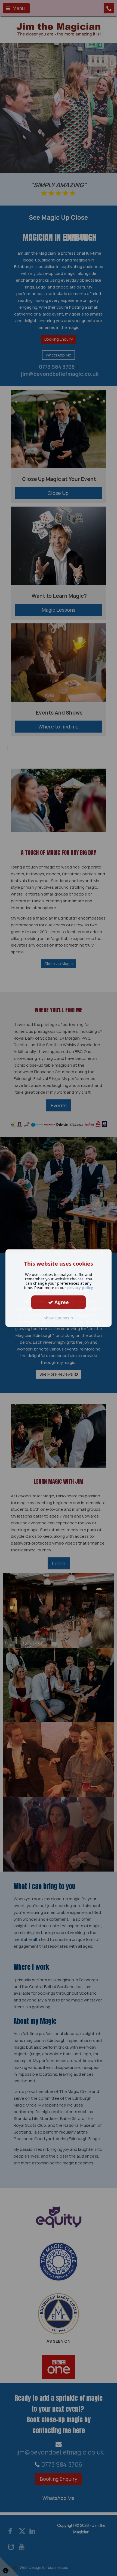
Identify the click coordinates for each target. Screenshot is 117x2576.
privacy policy (80, 1288)
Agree (61, 1302)
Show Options (58, 1318)
